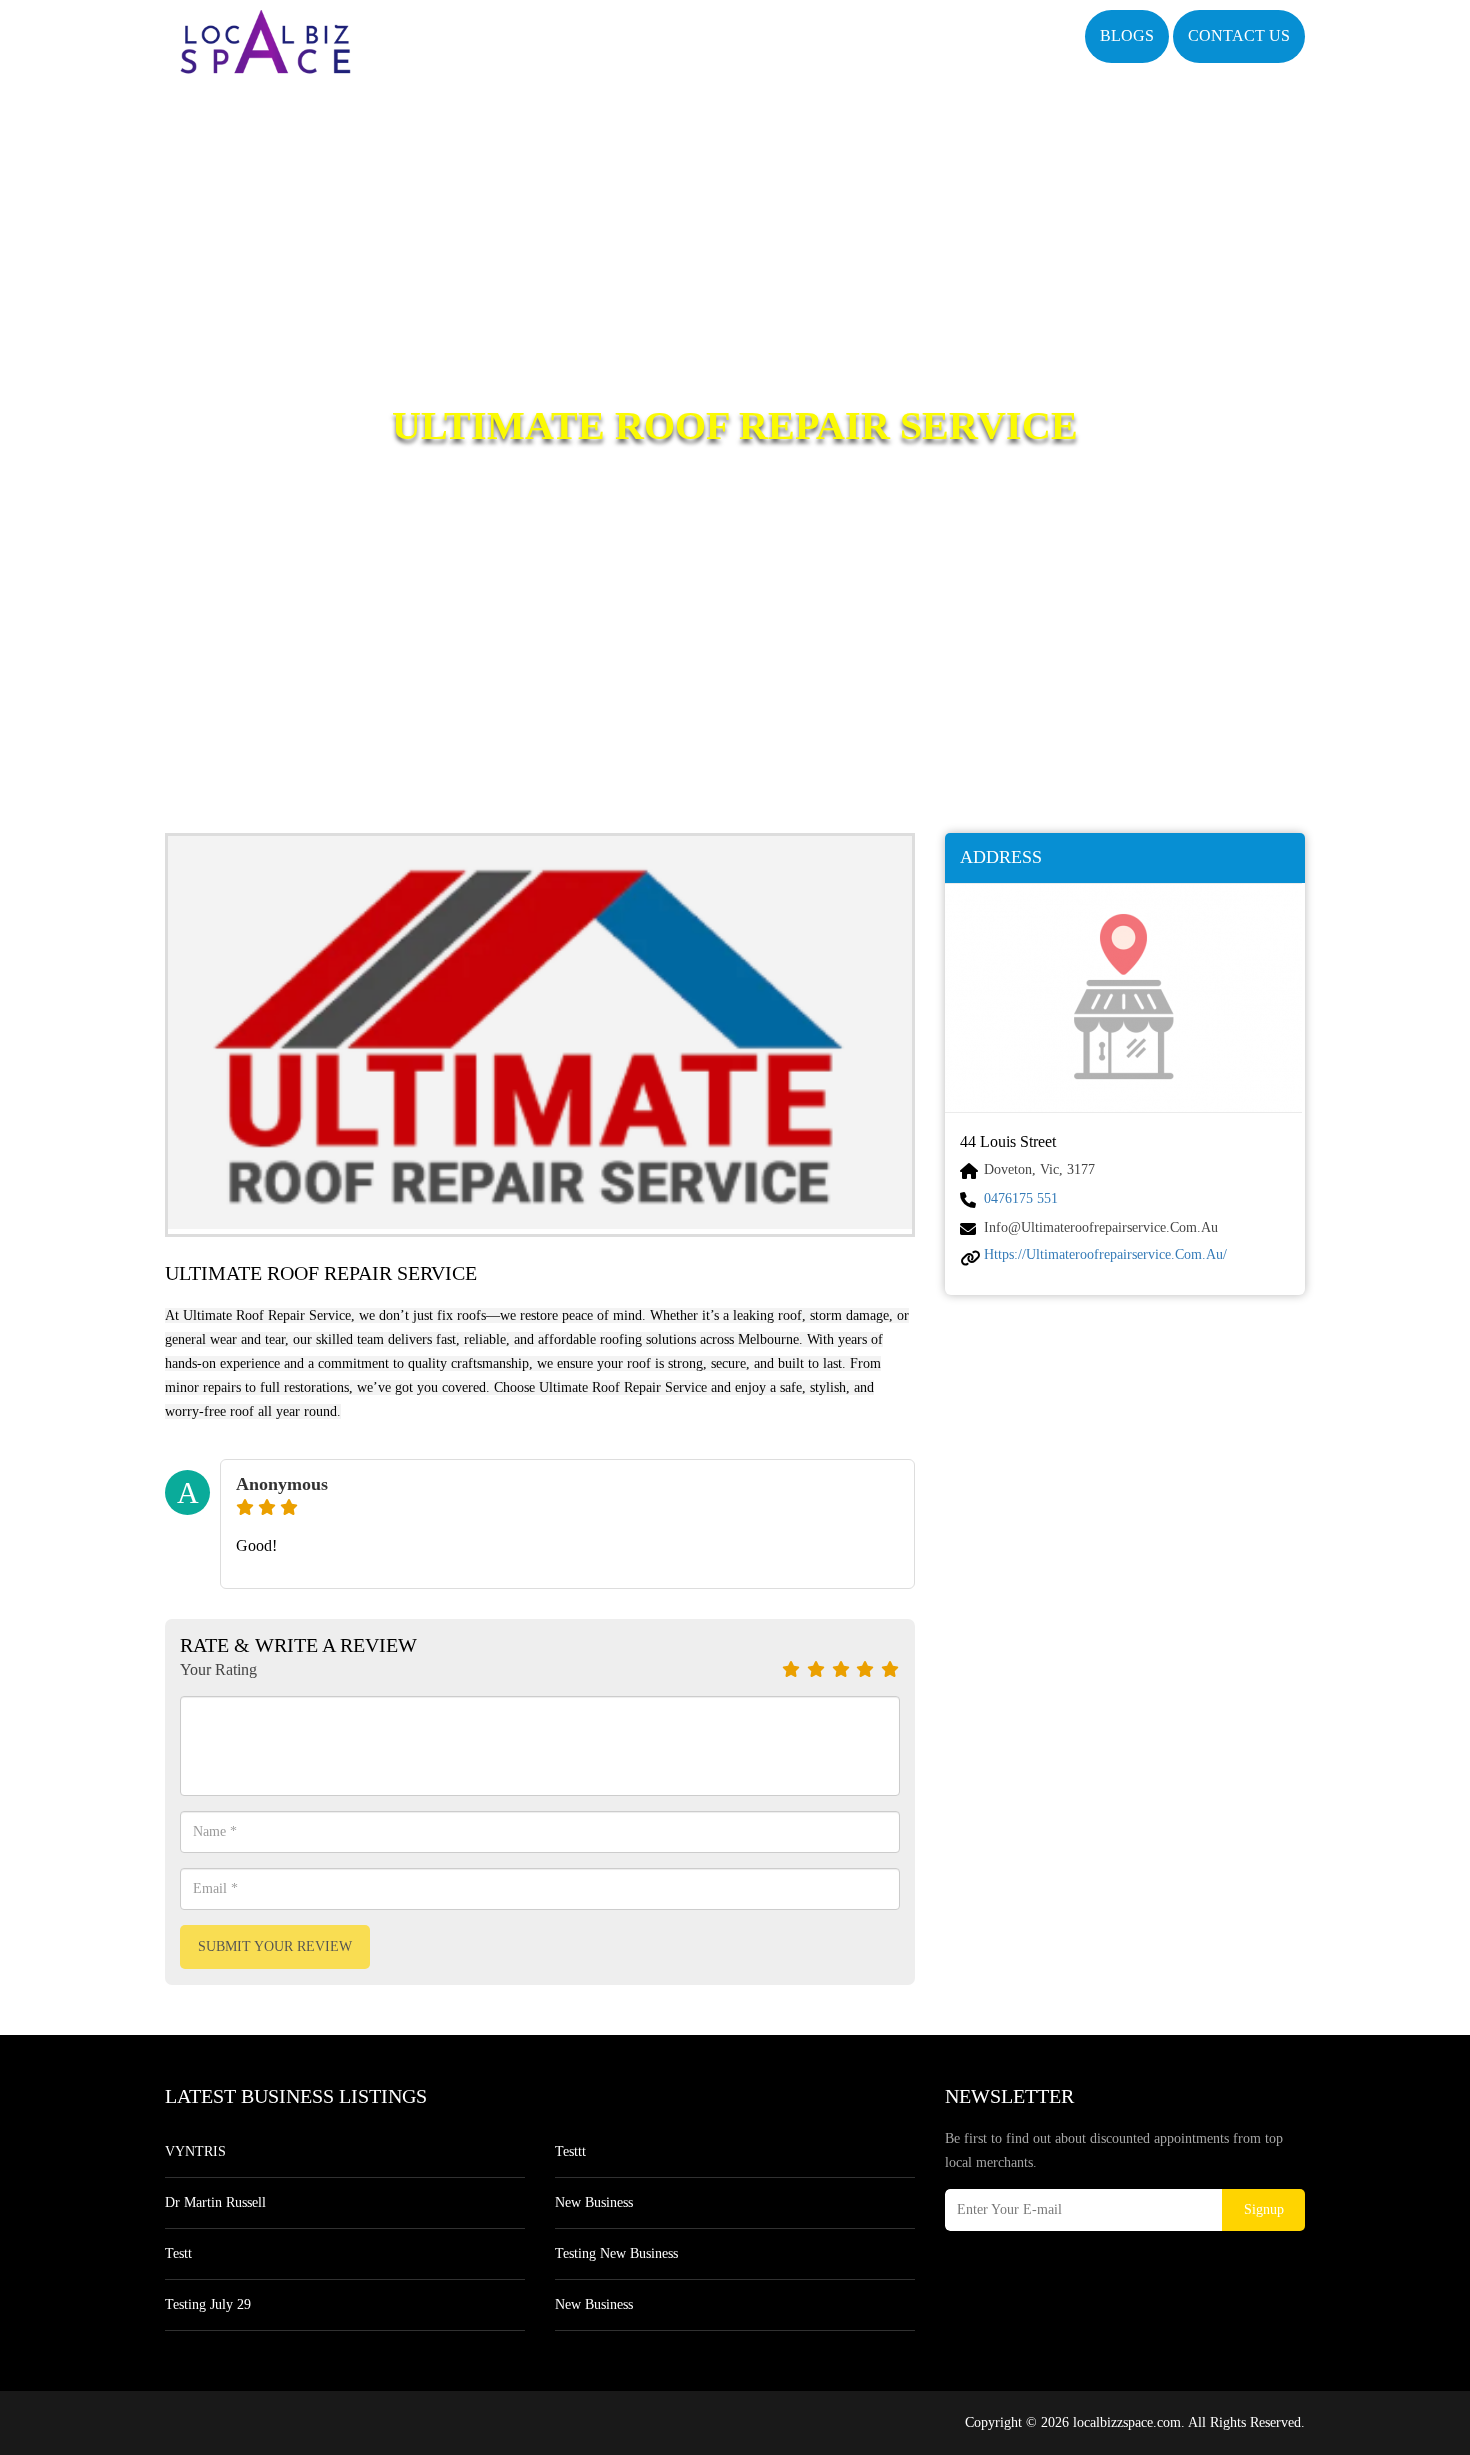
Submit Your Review (275, 1946)
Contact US (1239, 35)
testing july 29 (208, 2304)
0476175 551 (1021, 1198)
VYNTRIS (195, 2151)
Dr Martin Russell (215, 2202)
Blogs (1127, 35)
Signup (1264, 2209)
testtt (570, 2151)
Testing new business (616, 2253)
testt (178, 2253)
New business (594, 2202)
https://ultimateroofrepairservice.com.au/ (1105, 1254)
